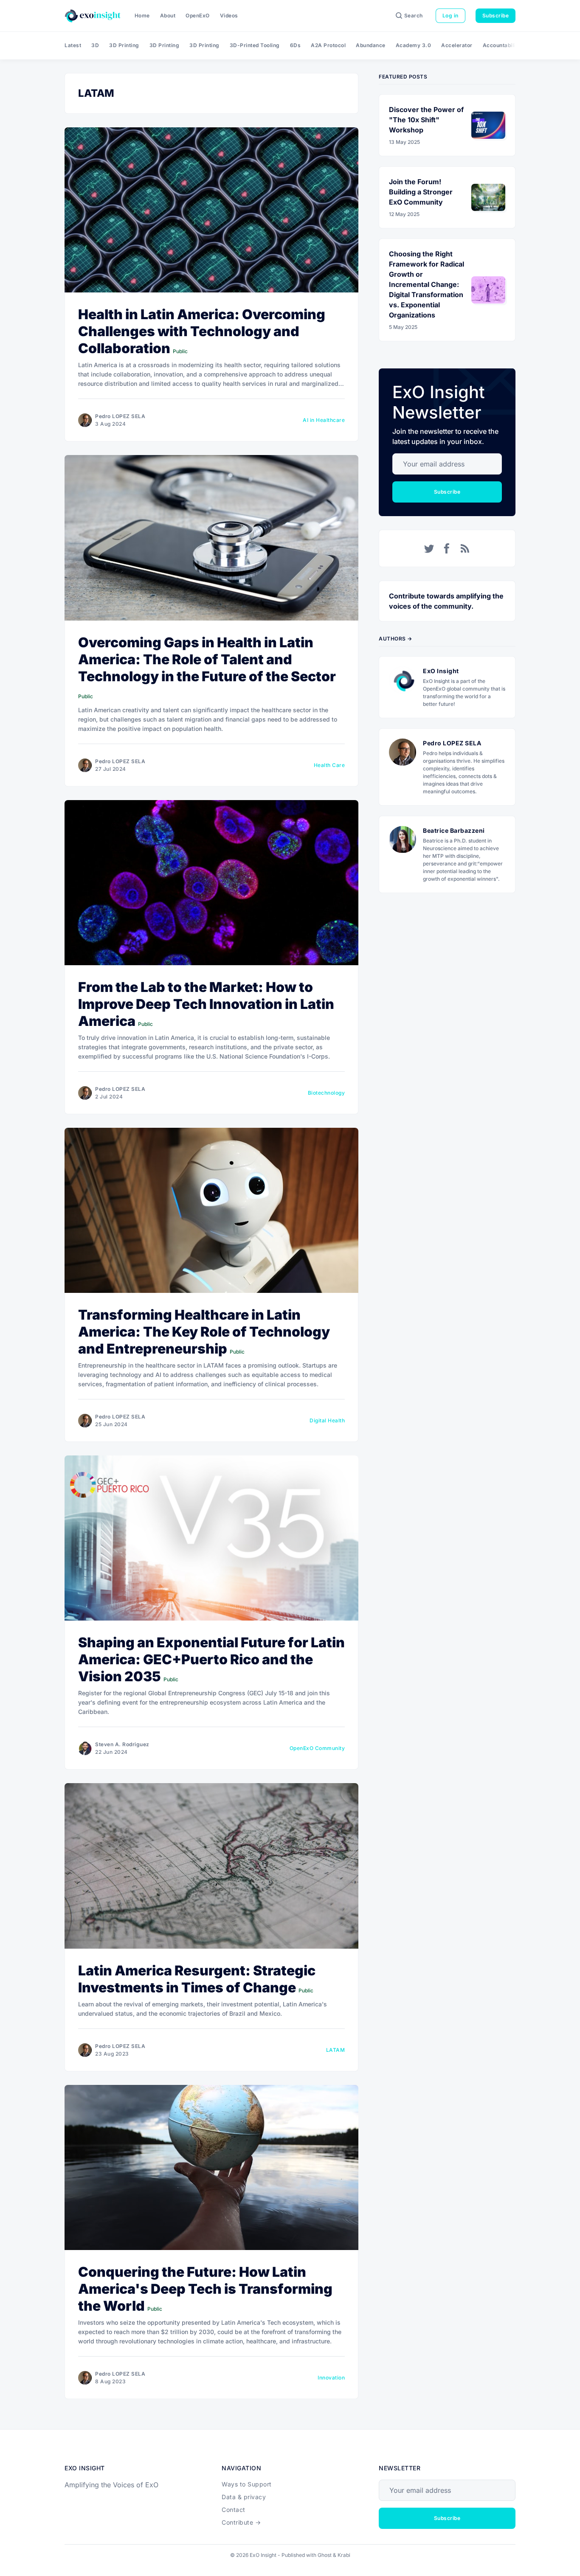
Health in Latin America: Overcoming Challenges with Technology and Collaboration (202, 331)
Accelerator (457, 45)
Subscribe (496, 15)
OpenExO (198, 15)
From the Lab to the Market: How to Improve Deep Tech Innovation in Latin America (206, 1004)
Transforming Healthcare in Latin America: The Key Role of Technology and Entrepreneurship (204, 1332)
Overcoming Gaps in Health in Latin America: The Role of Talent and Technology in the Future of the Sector (207, 659)
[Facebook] (447, 548)
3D (95, 45)
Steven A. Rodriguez (122, 1744)
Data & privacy (244, 2497)
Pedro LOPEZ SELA (120, 416)
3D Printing (124, 45)
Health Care (329, 765)
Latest (73, 45)
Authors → (396, 639)
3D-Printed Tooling (255, 45)
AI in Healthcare (324, 420)
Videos (229, 15)
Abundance (371, 45)
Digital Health (327, 1420)
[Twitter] (429, 548)
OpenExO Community (317, 1748)
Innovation (331, 2378)
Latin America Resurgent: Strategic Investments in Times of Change (197, 1979)
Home (142, 15)
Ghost (325, 2555)
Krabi (344, 2555)
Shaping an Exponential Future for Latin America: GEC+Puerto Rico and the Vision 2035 (211, 1659)
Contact (234, 2510)
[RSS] (465, 548)
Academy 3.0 (414, 45)
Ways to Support (247, 2484)
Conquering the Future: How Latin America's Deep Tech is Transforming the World (205, 2289)
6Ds (296, 45)
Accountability (502, 45)
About (168, 15)
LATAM (336, 2050)
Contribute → (241, 2522)
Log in (450, 15)
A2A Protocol (328, 45)
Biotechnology (327, 1093)
